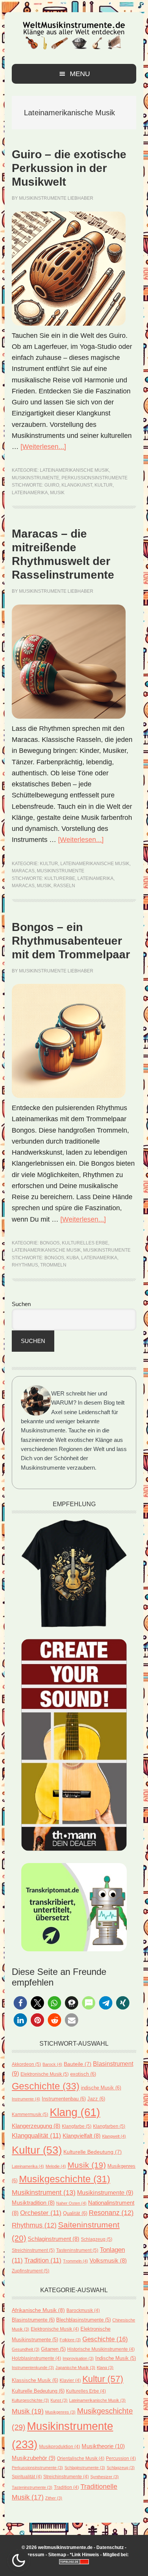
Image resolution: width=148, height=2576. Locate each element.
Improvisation (78, 2358)
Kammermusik (30, 2115)
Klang (75, 2112)
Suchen (21, 1304)
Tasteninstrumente (32, 2487)
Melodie (56, 2166)
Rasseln (64, 886)
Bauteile (78, 2064)
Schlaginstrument (54, 2239)
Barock (52, 2064)
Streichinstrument (33, 2250)
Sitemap (57, 2555)
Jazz (96, 2099)
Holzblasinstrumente (36, 2358)
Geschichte (46, 2086)
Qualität (75, 2213)
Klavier (70, 2380)
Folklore (70, 2340)
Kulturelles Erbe (85, 1243)
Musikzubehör (34, 2458)
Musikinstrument (44, 2192)
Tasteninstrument (77, 2250)
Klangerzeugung (36, 2126)
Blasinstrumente (33, 2320)
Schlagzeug (97, 2239)
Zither (54, 2498)
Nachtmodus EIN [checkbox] (19, 2560)
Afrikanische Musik (38, 2310)
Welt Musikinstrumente (74, 35)
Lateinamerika (30, 493)
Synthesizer (105, 2477)
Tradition (43, 2260)
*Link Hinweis (84, 2555)
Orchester (41, 2213)
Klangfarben (109, 2126)
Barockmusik (83, 2310)
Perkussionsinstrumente (94, 478)
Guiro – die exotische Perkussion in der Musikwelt (69, 168)
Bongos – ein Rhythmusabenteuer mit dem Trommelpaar (71, 941)
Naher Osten (71, 2203)
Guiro (52, 485)
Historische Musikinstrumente (101, 2349)
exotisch (83, 2074)
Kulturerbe (60, 878)
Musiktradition (33, 2203)
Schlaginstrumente (85, 2468)
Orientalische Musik (81, 2458)
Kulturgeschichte (30, 2400)
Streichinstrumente (66, 2477)
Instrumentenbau (64, 2099)
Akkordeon (26, 2064)
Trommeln (53, 1265)
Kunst (59, 2400)
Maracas (23, 871)
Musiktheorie (103, 2446)
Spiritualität (27, 2477)
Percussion (121, 2458)
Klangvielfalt (82, 2136)
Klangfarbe (77, 2126)
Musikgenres (60, 2412)
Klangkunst (77, 485)
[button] (20, 2003)
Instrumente (26, 2099)
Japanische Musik (75, 2368)
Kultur (104, 485)
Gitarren (53, 2349)
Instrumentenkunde (33, 2368)
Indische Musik (116, 2358)
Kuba (73, 1258)
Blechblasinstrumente (83, 2320)
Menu (80, 74)
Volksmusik (108, 2260)
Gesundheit (26, 2349)
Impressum (32, 2555)
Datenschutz (110, 2547)
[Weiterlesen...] (43, 447)
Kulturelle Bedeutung (93, 2152)
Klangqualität (36, 2135)
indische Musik (101, 2088)
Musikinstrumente (35, 478)
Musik (57, 493)
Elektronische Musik (45, 2074)
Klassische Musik (35, 2380)
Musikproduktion (60, 2446)
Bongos (50, 1243)
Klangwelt (114, 2136)
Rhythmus (25, 1265)
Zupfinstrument (31, 2271)
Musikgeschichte (65, 2179)
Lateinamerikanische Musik (74, 470)
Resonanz (111, 2213)
